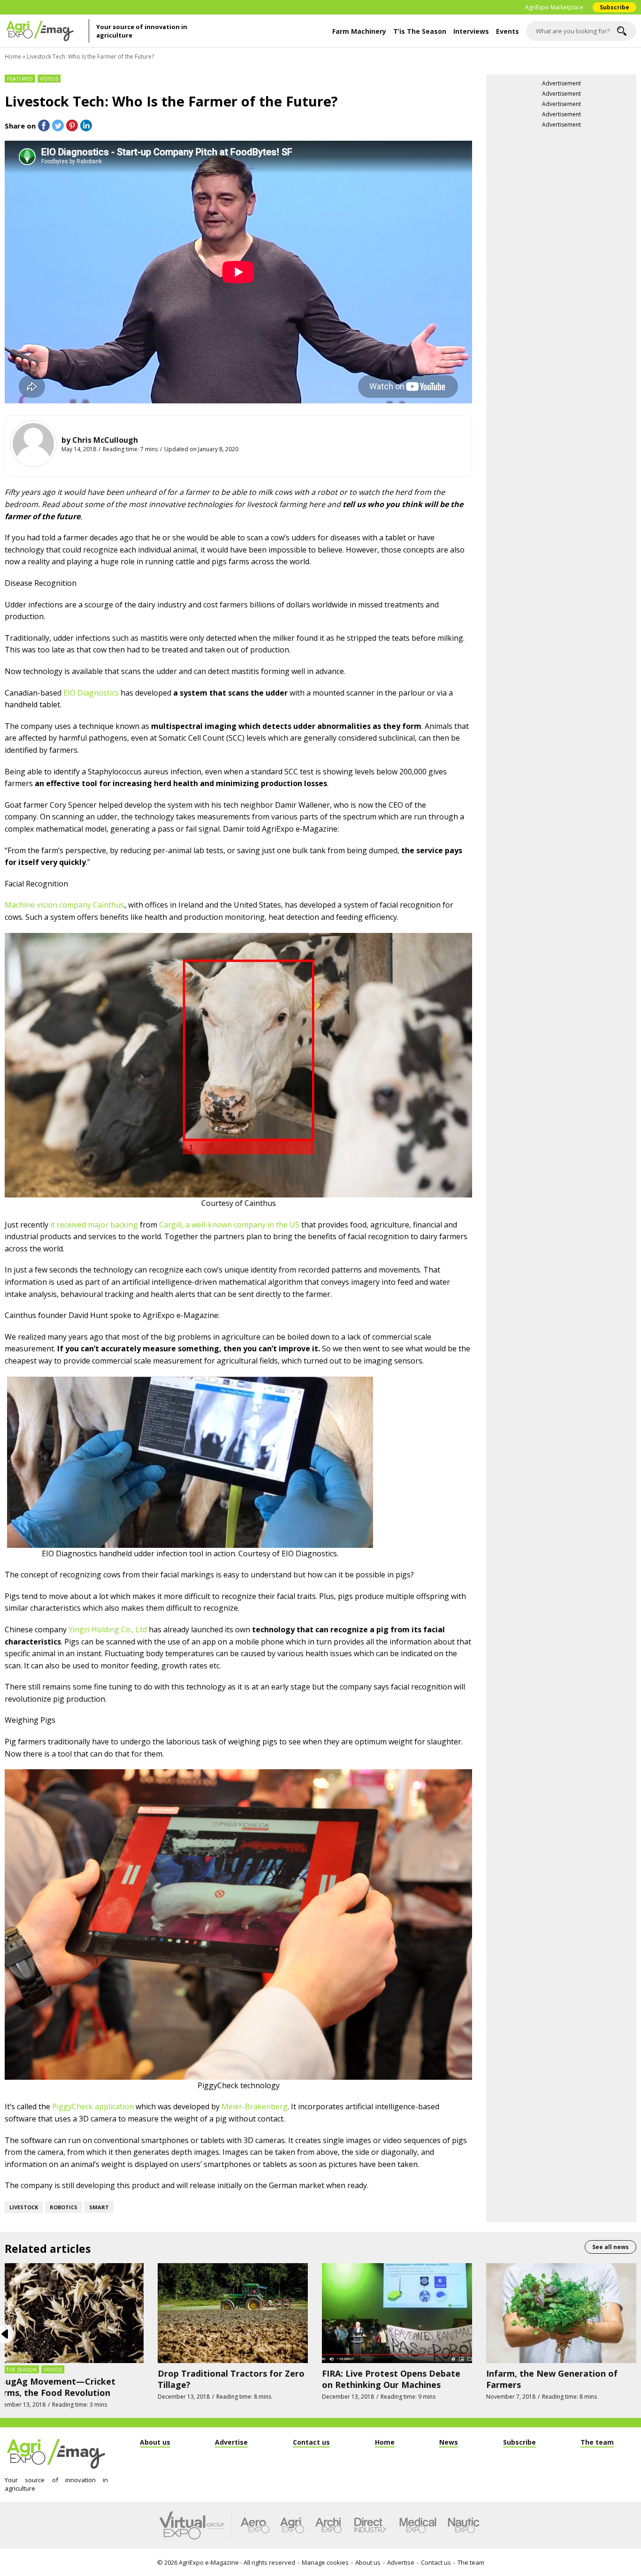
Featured (20, 79)
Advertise (401, 2562)
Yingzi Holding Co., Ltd (108, 1629)
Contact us (436, 2562)
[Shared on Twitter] (58, 125)
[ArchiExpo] (329, 2525)
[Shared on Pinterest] (72, 125)
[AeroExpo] (255, 2525)
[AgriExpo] (292, 2525)
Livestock (24, 2207)
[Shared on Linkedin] (86, 125)
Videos (49, 79)
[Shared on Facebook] (44, 125)
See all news (610, 2247)
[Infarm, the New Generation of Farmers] (561, 2312)
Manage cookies (325, 2562)
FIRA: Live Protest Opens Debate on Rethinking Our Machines (391, 2379)
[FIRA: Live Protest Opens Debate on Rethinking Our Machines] (397, 2312)
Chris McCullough (105, 440)
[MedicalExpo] (418, 2525)
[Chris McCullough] (33, 444)
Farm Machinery (359, 31)
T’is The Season (420, 31)
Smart (99, 2207)
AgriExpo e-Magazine (209, 2562)
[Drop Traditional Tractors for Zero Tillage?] (233, 2312)
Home (13, 57)
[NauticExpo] (464, 2525)
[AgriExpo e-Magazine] (47, 31)
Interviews (471, 31)
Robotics (64, 2207)
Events (507, 31)
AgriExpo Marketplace (554, 7)
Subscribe (614, 7)
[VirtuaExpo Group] (196, 2525)
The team (471, 2562)
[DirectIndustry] (370, 2525)
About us (368, 2562)
